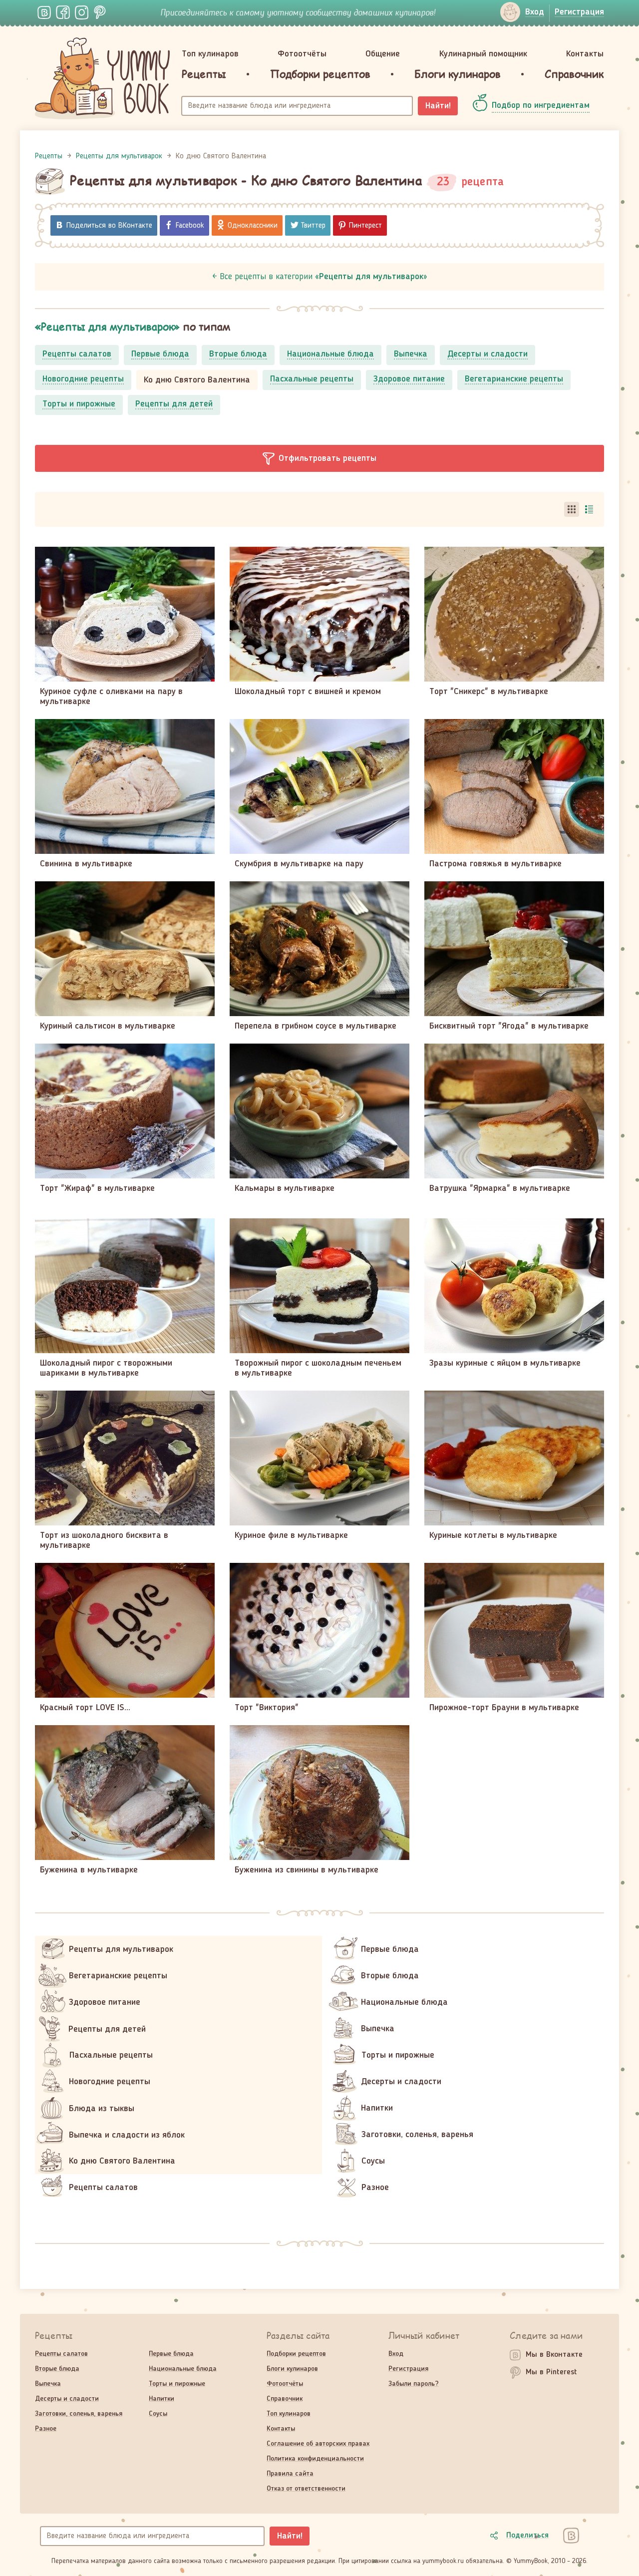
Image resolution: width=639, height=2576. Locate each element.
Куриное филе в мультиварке (291, 1535)
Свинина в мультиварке (86, 864)
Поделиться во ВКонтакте (109, 226)
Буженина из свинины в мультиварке (307, 1870)
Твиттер (313, 226)
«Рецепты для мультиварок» (107, 326)
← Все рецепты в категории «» (320, 277)
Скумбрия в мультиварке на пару (299, 864)
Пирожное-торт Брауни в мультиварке (504, 1708)
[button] (319, 458)
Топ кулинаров (210, 54)
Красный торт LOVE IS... (85, 1708)
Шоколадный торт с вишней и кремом (308, 692)
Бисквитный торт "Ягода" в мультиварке (509, 1026)
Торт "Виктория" (267, 1708)
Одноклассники (253, 226)
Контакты (585, 54)
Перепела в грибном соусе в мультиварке (316, 1026)
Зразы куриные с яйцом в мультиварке (505, 1363)
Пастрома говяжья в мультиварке (495, 864)
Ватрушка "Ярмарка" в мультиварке (500, 1188)
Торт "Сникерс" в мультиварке (489, 692)
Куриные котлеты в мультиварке (493, 1535)
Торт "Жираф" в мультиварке (97, 1188)
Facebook (190, 226)
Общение (383, 54)
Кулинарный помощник (483, 54)
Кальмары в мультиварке (285, 1188)
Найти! (438, 106)
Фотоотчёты (302, 54)
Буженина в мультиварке (89, 1870)
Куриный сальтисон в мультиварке (108, 1026)
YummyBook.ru (102, 78)
